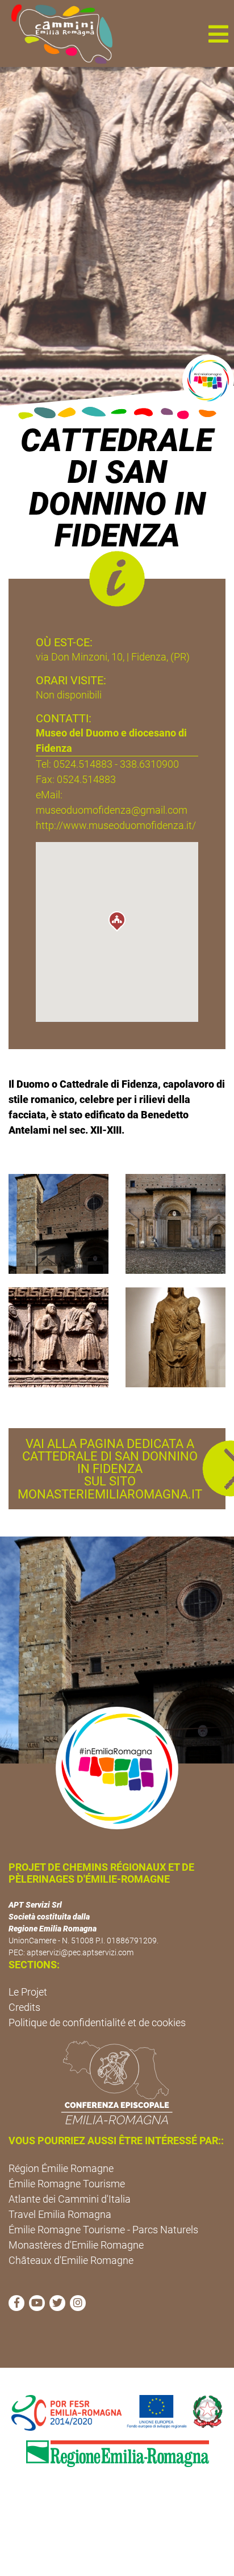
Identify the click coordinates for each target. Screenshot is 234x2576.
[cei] (117, 2082)
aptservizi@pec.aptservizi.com (80, 1952)
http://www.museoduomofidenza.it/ (116, 825)
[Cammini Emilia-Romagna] (57, 33)
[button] (218, 33)
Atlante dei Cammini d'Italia (70, 2199)
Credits (24, 2007)
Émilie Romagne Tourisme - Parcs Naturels (103, 2230)
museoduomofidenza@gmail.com (112, 810)
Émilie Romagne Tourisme (67, 2184)
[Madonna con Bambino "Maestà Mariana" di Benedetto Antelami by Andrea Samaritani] (175, 1337)
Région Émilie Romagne (61, 2168)
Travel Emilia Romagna (60, 2214)
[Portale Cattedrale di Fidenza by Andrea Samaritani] (175, 1223)
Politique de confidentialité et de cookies (97, 2023)
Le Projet (28, 1992)
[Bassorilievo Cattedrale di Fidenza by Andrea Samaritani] (58, 1337)
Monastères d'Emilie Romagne (76, 2245)
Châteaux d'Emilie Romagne (71, 2260)
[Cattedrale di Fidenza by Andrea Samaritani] (58, 1223)
